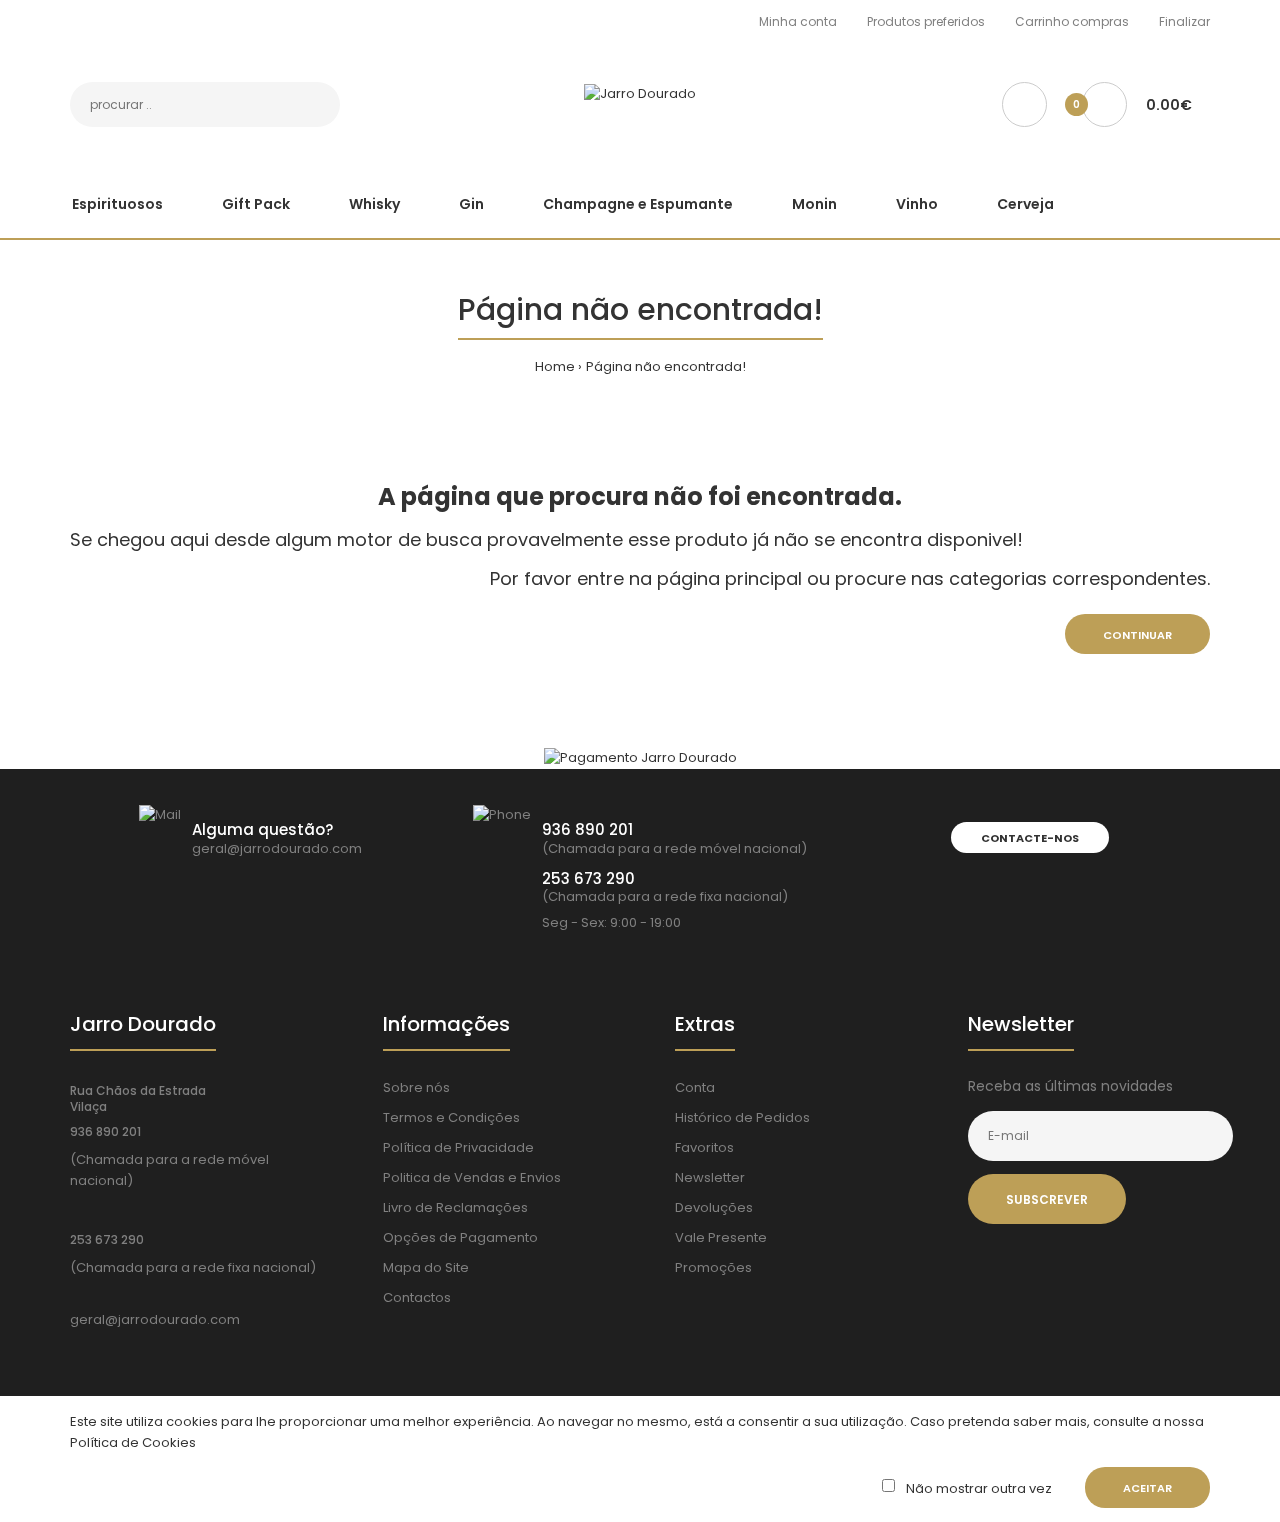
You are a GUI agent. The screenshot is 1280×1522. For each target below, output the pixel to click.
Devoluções (714, 1207)
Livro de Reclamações (455, 1207)
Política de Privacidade (458, 1147)
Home (555, 366)
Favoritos (704, 1147)
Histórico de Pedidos (742, 1117)
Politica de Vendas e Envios (472, 1177)
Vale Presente (721, 1237)
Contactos (417, 1297)
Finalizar (1184, 21)
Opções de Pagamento (460, 1237)
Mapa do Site (426, 1267)
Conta (695, 1087)
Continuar (1137, 635)
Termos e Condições (451, 1117)
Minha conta (798, 21)
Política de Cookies (133, 1442)
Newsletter (710, 1177)
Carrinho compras (1072, 21)
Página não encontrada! (666, 366)
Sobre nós (416, 1087)
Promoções (713, 1267)
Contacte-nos (1030, 838)
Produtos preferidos (926, 21)
